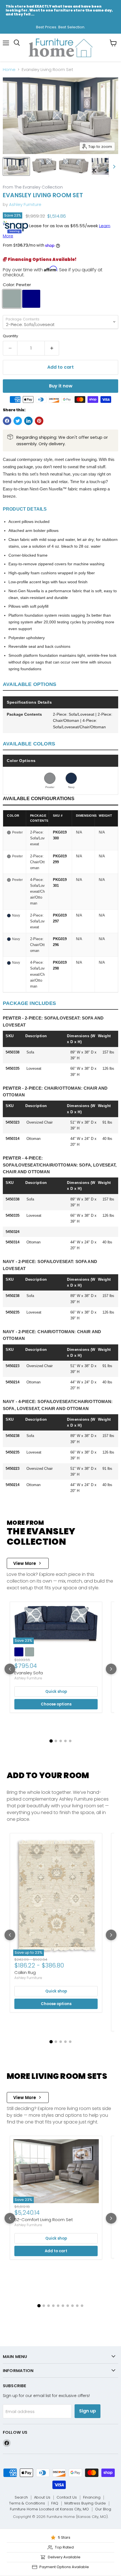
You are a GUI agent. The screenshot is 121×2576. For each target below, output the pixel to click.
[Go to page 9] (77, 2306)
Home (9, 69)
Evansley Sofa (29, 1673)
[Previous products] (10, 1669)
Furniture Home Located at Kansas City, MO (49, 2509)
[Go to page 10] (82, 2306)
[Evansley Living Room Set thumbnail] (16, 166)
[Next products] (111, 1669)
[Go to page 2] (56, 1741)
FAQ (55, 2503)
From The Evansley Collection (33, 187)
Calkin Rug (25, 1972)
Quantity (10, 336)
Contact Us (67, 2497)
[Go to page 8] (72, 2306)
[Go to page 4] (65, 1741)
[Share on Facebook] (7, 421)
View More (25, 1563)
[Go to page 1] (51, 1741)
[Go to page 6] (63, 2306)
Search (21, 2497)
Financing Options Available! (42, 259)
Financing (92, 2497)
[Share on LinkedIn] (28, 421)
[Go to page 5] (70, 1741)
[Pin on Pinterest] (39, 421)
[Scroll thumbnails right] (113, 167)
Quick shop (56, 1692)
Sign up (88, 2411)
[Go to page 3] (61, 1741)
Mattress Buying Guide (85, 2503)
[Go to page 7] (68, 2306)
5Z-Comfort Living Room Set (44, 2220)
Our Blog (103, 2509)
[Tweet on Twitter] (18, 421)
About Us (42, 2497)
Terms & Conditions (27, 2503)
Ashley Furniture (25, 204)
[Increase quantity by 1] (52, 348)
